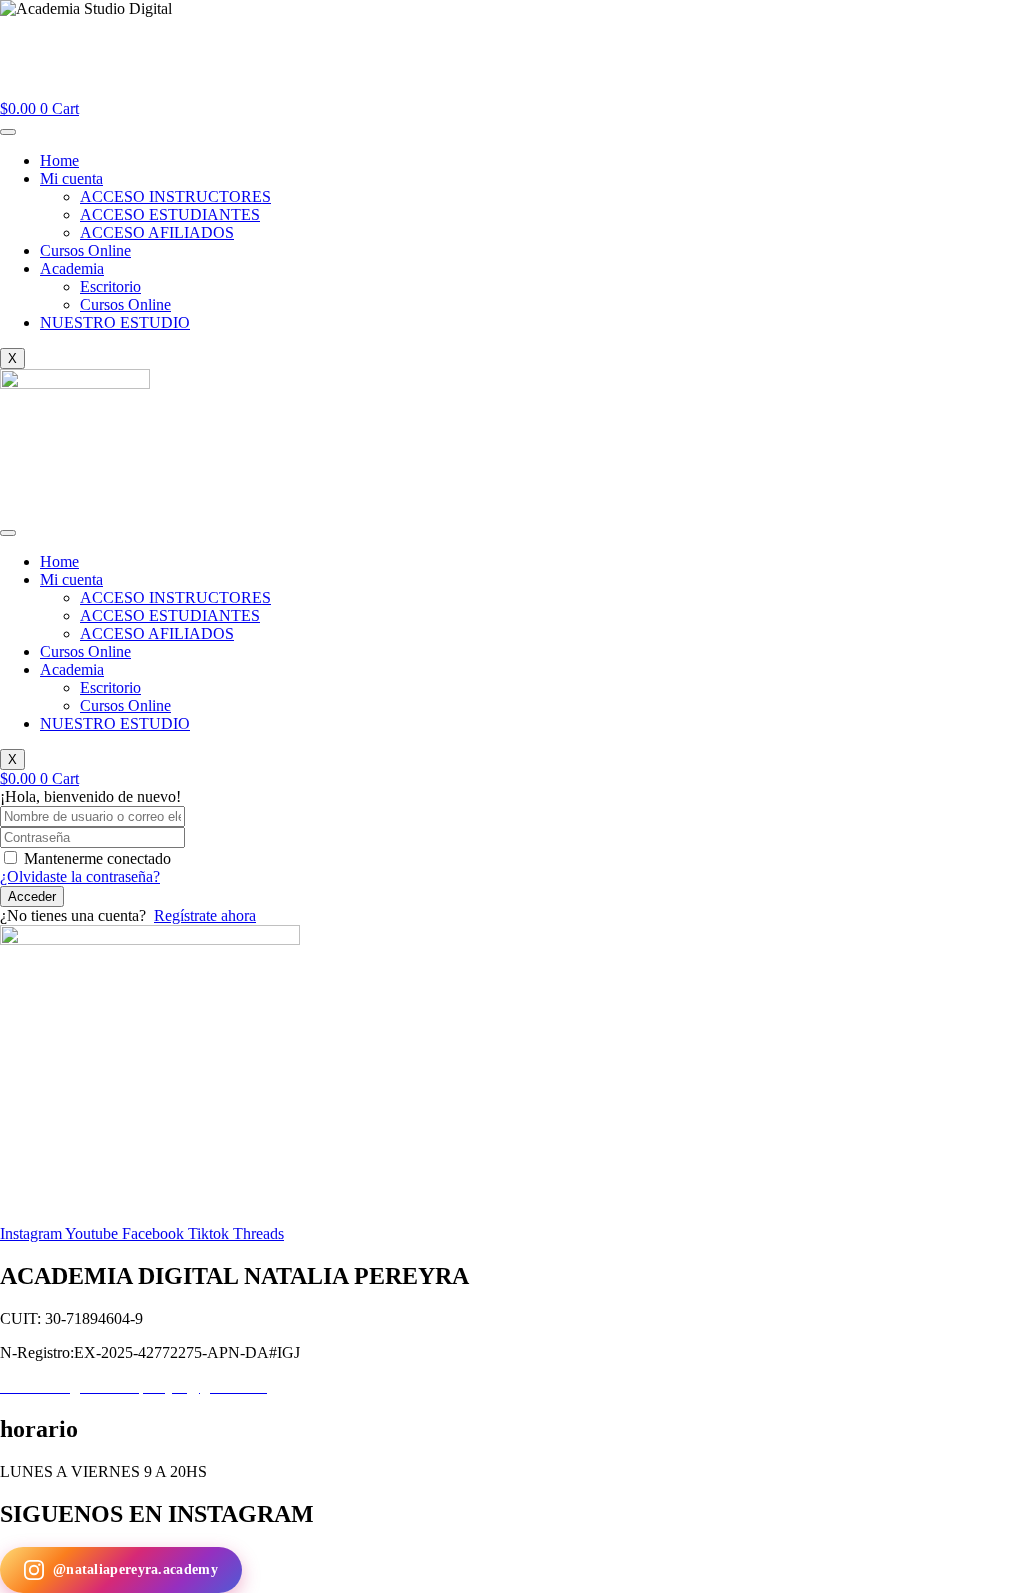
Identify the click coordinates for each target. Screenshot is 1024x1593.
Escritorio (110, 286)
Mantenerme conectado (97, 858)
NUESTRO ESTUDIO (115, 322)
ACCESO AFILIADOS (157, 232)
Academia (72, 268)
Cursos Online (85, 250)
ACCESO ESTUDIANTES (170, 214)
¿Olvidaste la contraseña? (80, 876)
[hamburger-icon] (8, 132)
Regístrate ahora (205, 915)
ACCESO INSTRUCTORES (175, 196)
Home (59, 160)
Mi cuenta (71, 178)
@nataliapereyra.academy (135, 1569)
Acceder (32, 896)
